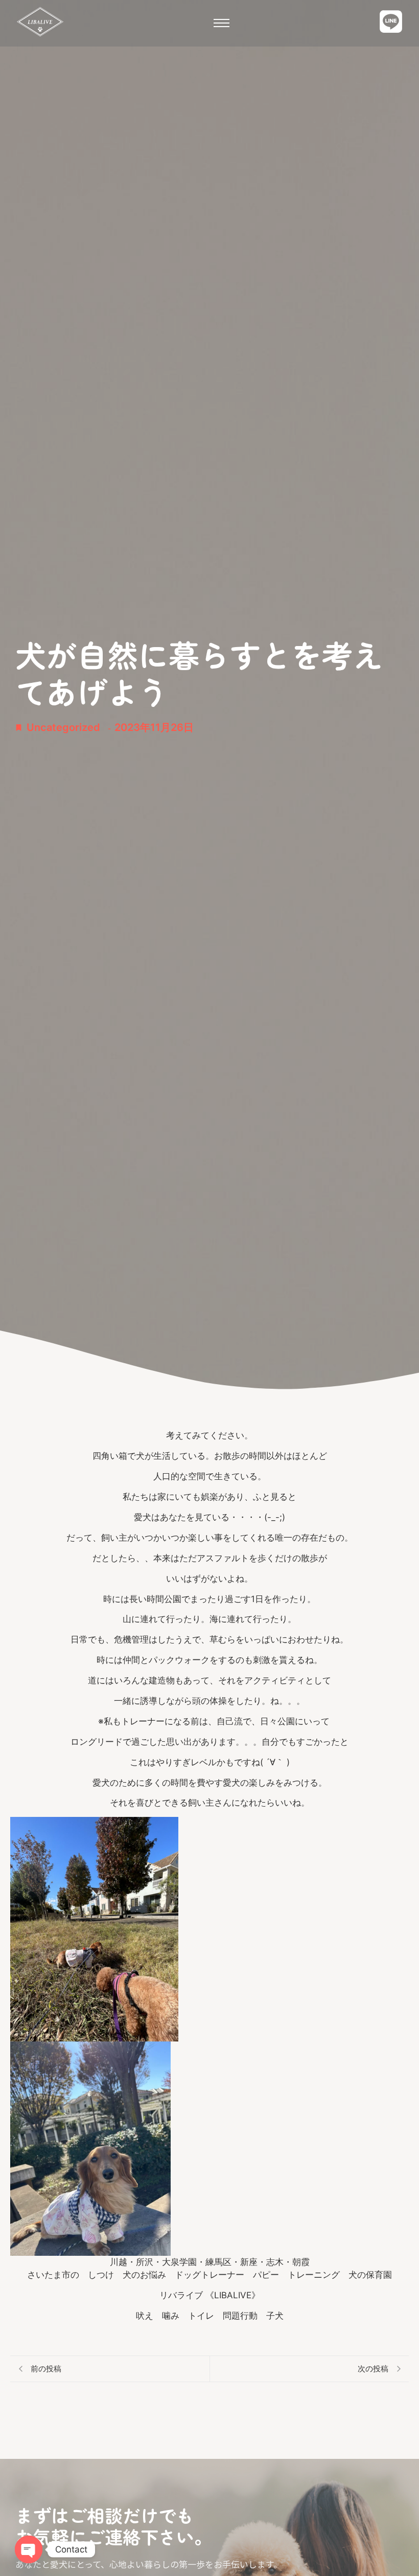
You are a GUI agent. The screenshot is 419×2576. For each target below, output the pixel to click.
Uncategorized (63, 727)
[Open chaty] (29, 2549)
